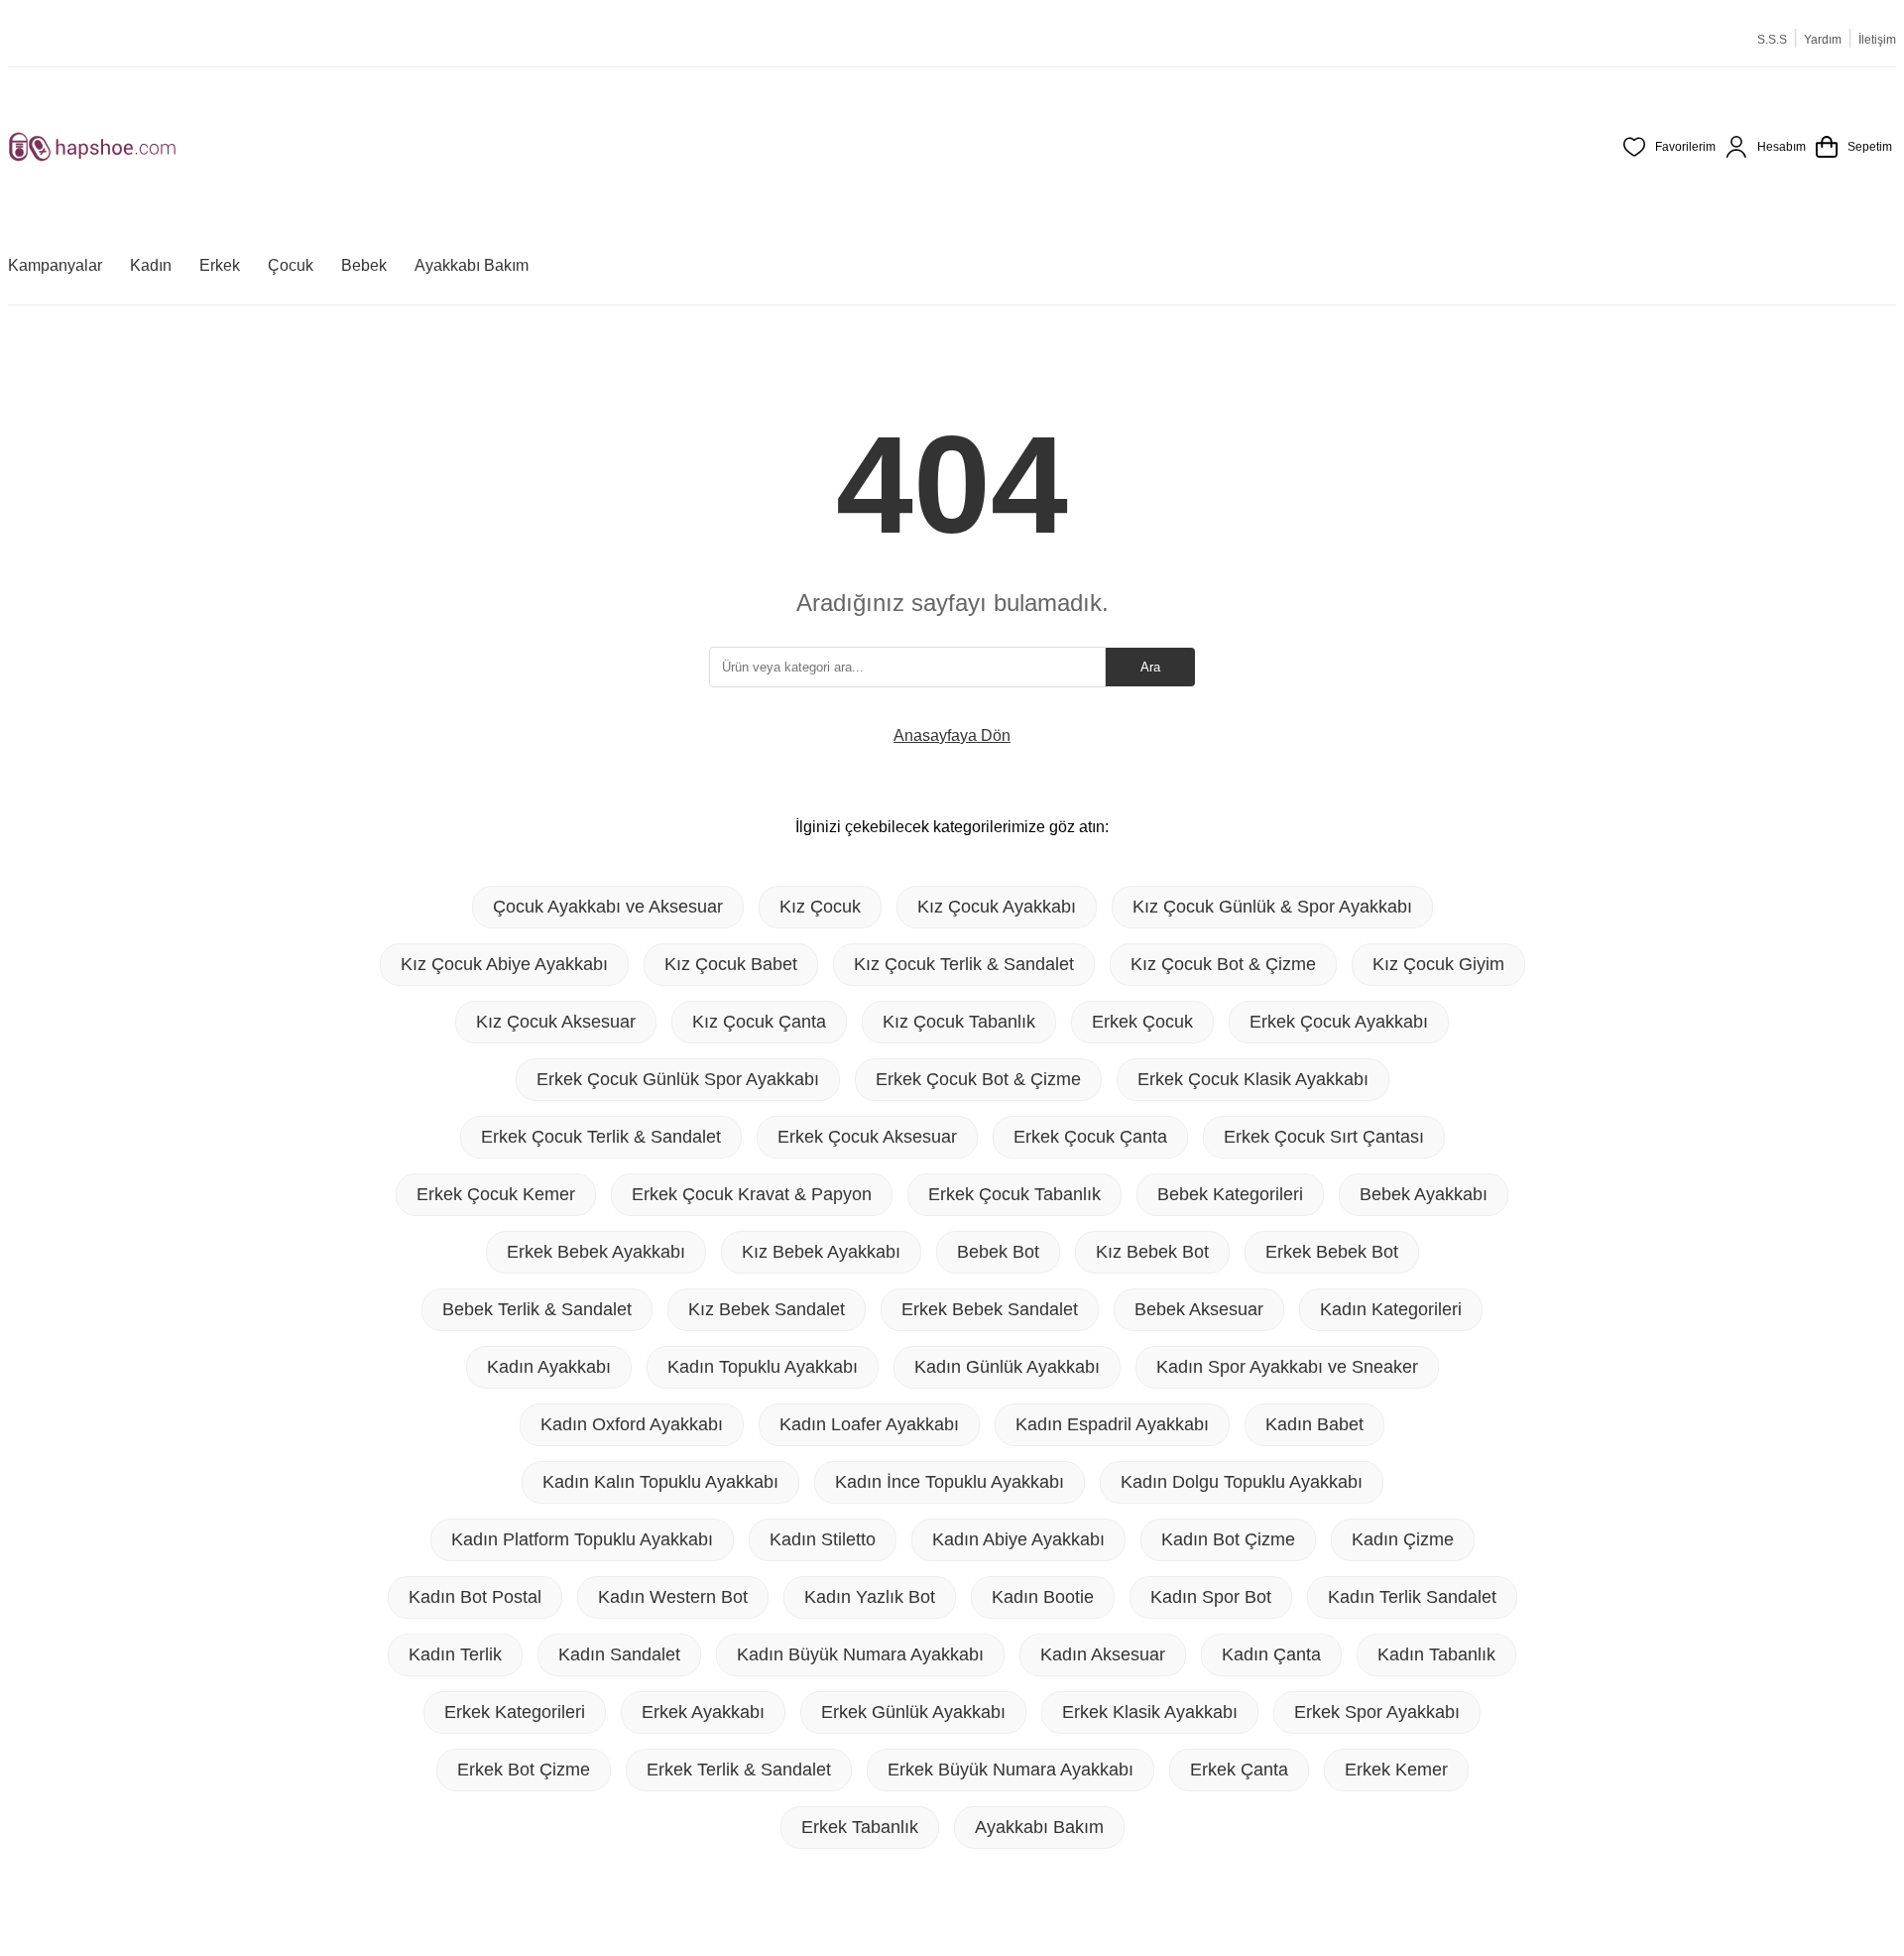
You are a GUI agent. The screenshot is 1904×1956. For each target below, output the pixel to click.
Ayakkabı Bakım (1039, 1827)
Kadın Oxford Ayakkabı (632, 1424)
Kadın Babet (1314, 1424)
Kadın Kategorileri (1391, 1309)
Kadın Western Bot (673, 1597)
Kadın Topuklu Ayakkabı (763, 1367)
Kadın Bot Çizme (1228, 1539)
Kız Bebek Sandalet (767, 1309)
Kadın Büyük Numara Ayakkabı (860, 1654)
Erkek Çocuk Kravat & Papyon (752, 1194)
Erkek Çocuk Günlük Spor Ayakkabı (678, 1079)
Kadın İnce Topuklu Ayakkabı (950, 1482)
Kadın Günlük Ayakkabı (1007, 1367)
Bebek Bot (998, 1252)
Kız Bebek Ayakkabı (821, 1252)
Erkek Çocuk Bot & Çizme (978, 1079)
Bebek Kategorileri (1230, 1194)
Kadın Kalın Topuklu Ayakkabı (660, 1482)
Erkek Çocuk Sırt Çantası (1324, 1137)
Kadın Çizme (1403, 1539)
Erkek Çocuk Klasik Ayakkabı (1253, 1079)
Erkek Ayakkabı (703, 1712)
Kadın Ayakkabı (549, 1367)
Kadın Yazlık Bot (870, 1597)
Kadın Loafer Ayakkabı (869, 1424)
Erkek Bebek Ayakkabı (596, 1252)
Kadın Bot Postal (475, 1597)
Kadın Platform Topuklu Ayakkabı (582, 1539)
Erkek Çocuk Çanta (1090, 1137)
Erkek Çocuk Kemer (496, 1194)
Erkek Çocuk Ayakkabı (1339, 1022)
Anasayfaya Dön (952, 735)
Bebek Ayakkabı (1424, 1194)
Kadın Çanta (1271, 1654)
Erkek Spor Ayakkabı (1377, 1712)
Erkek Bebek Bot (1332, 1252)
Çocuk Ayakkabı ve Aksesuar (608, 907)
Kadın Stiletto (823, 1539)
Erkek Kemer (1396, 1770)
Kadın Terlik (455, 1654)
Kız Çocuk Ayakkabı (997, 907)
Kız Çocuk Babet (731, 964)
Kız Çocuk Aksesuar (556, 1022)
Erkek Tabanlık (860, 1827)
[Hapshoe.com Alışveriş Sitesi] (92, 147)
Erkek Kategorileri (515, 1712)
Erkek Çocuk (1142, 1022)
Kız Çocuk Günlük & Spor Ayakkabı (1272, 907)
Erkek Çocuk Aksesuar (867, 1137)
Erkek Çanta (1239, 1770)
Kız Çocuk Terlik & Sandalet (964, 964)
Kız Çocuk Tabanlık (959, 1022)
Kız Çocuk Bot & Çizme (1223, 964)
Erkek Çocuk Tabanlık (1014, 1194)
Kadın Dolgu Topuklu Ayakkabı (1242, 1482)
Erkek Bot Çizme (524, 1770)
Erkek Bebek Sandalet (990, 1309)
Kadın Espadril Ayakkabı (1112, 1424)
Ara (1150, 667)
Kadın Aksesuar (1103, 1654)
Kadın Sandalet (619, 1654)
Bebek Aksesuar (1199, 1309)
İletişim (1877, 40)
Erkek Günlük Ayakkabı (913, 1712)
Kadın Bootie (1043, 1597)
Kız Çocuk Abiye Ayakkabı (504, 964)
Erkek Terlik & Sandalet (739, 1770)
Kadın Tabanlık (1436, 1654)
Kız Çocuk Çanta (759, 1022)
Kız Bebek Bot (1152, 1252)
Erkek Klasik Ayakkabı (1150, 1712)
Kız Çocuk (820, 907)
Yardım (1823, 40)
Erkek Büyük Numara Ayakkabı (1011, 1770)
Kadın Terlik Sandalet (1412, 1597)
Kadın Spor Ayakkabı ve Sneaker (1287, 1367)
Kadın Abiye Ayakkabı (1018, 1539)
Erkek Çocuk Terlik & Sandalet (601, 1137)
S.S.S (1772, 40)
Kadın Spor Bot (1211, 1597)
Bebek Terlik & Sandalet (537, 1309)
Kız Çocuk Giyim (1438, 964)
